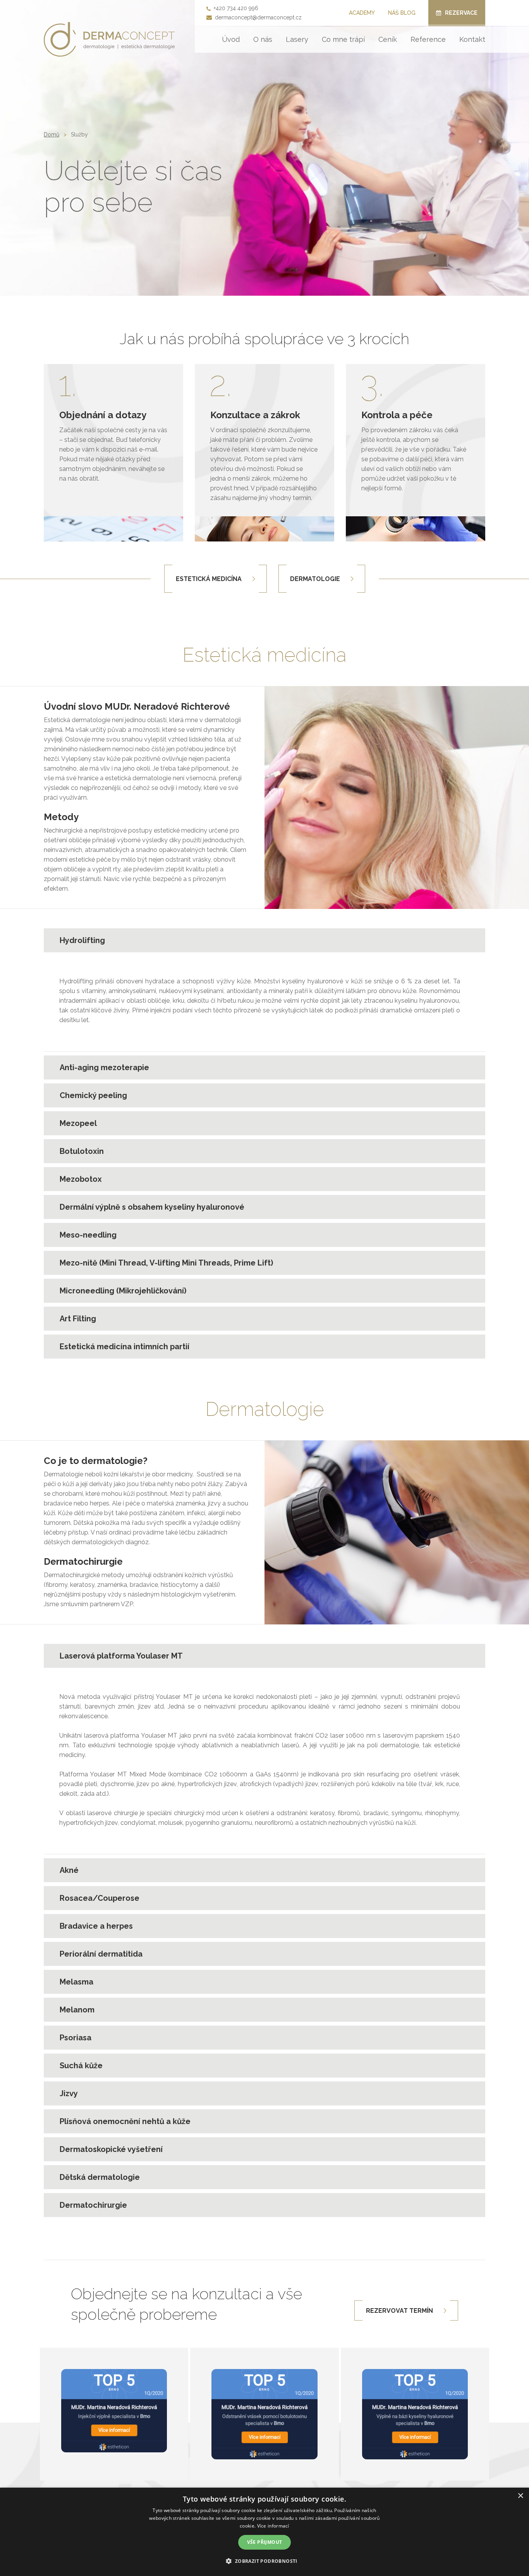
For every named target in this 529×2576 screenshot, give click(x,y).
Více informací (273, 2526)
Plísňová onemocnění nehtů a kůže (125, 2121)
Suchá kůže (81, 2066)
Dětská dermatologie (100, 2177)
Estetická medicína (209, 579)
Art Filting (78, 1319)
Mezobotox (81, 1179)
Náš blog (402, 13)
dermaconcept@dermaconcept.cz (258, 17)
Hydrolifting (82, 940)
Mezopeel (78, 1123)
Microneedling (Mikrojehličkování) (123, 1291)
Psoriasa (76, 2038)
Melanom (77, 2010)
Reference (428, 39)
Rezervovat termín (399, 2311)
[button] (264, 2561)
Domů (52, 134)
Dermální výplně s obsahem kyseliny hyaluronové (152, 1207)
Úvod (231, 39)
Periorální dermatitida (101, 1954)
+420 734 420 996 (236, 8)
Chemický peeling (93, 1095)
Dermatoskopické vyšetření (111, 2149)
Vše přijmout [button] (265, 2542)
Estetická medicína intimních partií (125, 1347)
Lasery (297, 39)
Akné (69, 1870)
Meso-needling (88, 1235)
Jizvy (69, 2093)
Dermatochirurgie (93, 2205)
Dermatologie (315, 579)
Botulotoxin (82, 1151)
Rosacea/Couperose (100, 1898)
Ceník (388, 39)
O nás (263, 39)
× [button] (520, 2496)
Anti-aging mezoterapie (104, 1067)
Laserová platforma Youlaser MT (121, 1656)
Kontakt (472, 39)
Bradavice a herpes (96, 1926)
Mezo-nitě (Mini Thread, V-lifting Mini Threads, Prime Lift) (166, 1263)
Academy (362, 13)
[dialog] (264, 2532)
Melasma (76, 1982)
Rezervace (461, 13)
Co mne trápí (343, 39)
